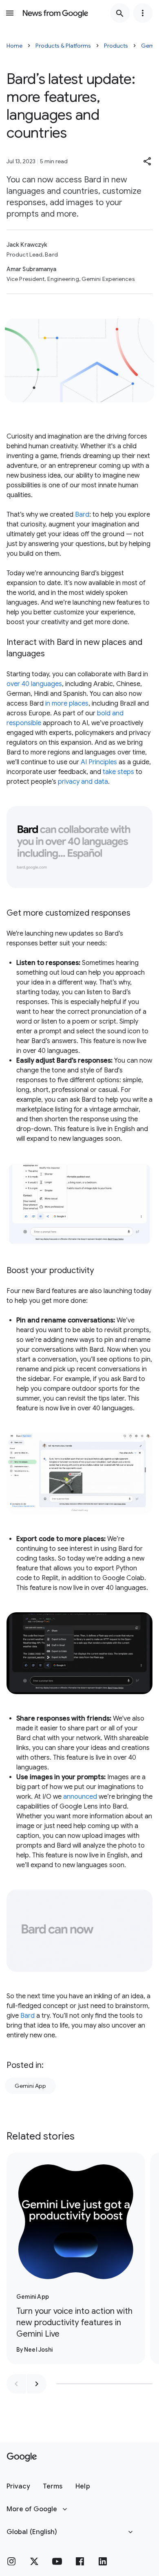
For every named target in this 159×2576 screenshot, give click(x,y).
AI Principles (99, 762)
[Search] (120, 13)
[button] (148, 161)
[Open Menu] (10, 13)
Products (116, 46)
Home (14, 46)
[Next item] (37, 2384)
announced (80, 1797)
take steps (118, 772)
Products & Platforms (63, 46)
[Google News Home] (55, 13)
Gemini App (30, 2086)
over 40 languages (34, 684)
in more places (67, 704)
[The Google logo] (22, 2457)
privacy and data (83, 782)
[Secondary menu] (143, 13)
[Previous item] (16, 2384)
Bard (82, 515)
